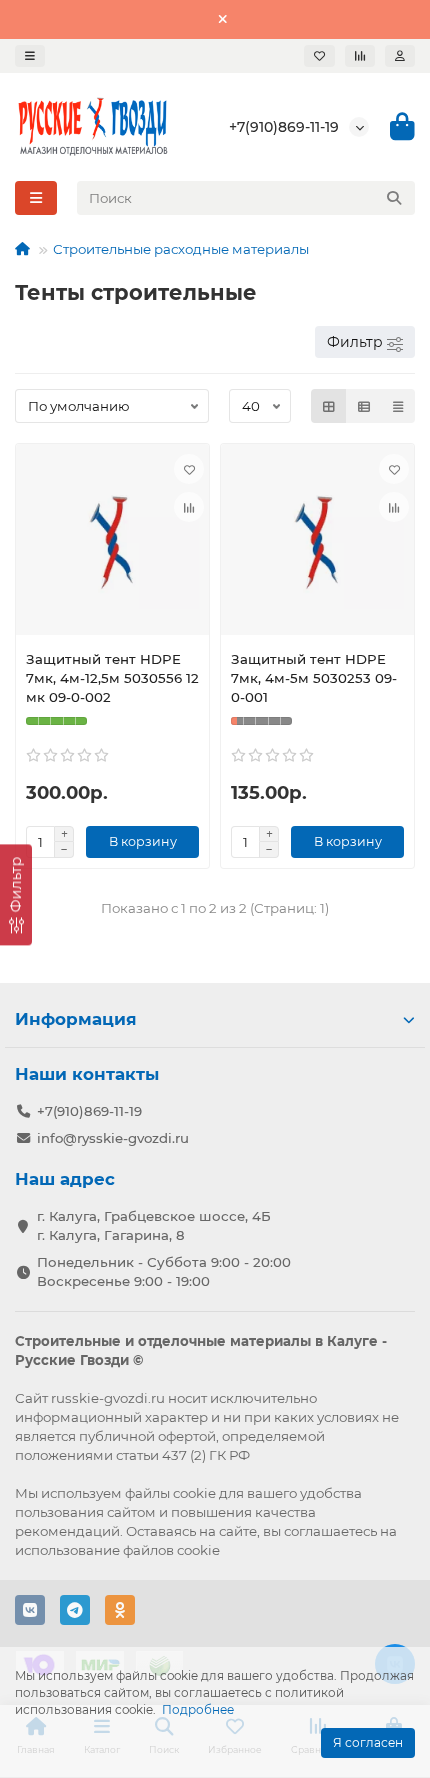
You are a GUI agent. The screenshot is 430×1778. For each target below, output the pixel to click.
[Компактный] (398, 406)
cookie (194, 1493)
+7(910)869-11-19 (284, 127)
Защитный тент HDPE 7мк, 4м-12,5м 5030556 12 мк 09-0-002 (112, 678)
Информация (76, 1019)
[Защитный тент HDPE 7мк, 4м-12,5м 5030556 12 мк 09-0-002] (112, 544)
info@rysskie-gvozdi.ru (113, 1138)
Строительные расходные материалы (181, 249)
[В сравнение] (189, 507)
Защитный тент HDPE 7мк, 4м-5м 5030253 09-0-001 (314, 678)
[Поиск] (394, 198)
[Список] (364, 406)
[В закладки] (189, 469)
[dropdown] (30, 56)
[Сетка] (329, 406)
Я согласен (368, 1742)
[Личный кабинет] (400, 56)
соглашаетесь (330, 1531)
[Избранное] (319, 56)
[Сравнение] (360, 56)
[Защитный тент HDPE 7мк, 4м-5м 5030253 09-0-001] (317, 544)
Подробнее (198, 1709)
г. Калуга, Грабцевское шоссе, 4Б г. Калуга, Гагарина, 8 (154, 1225)
